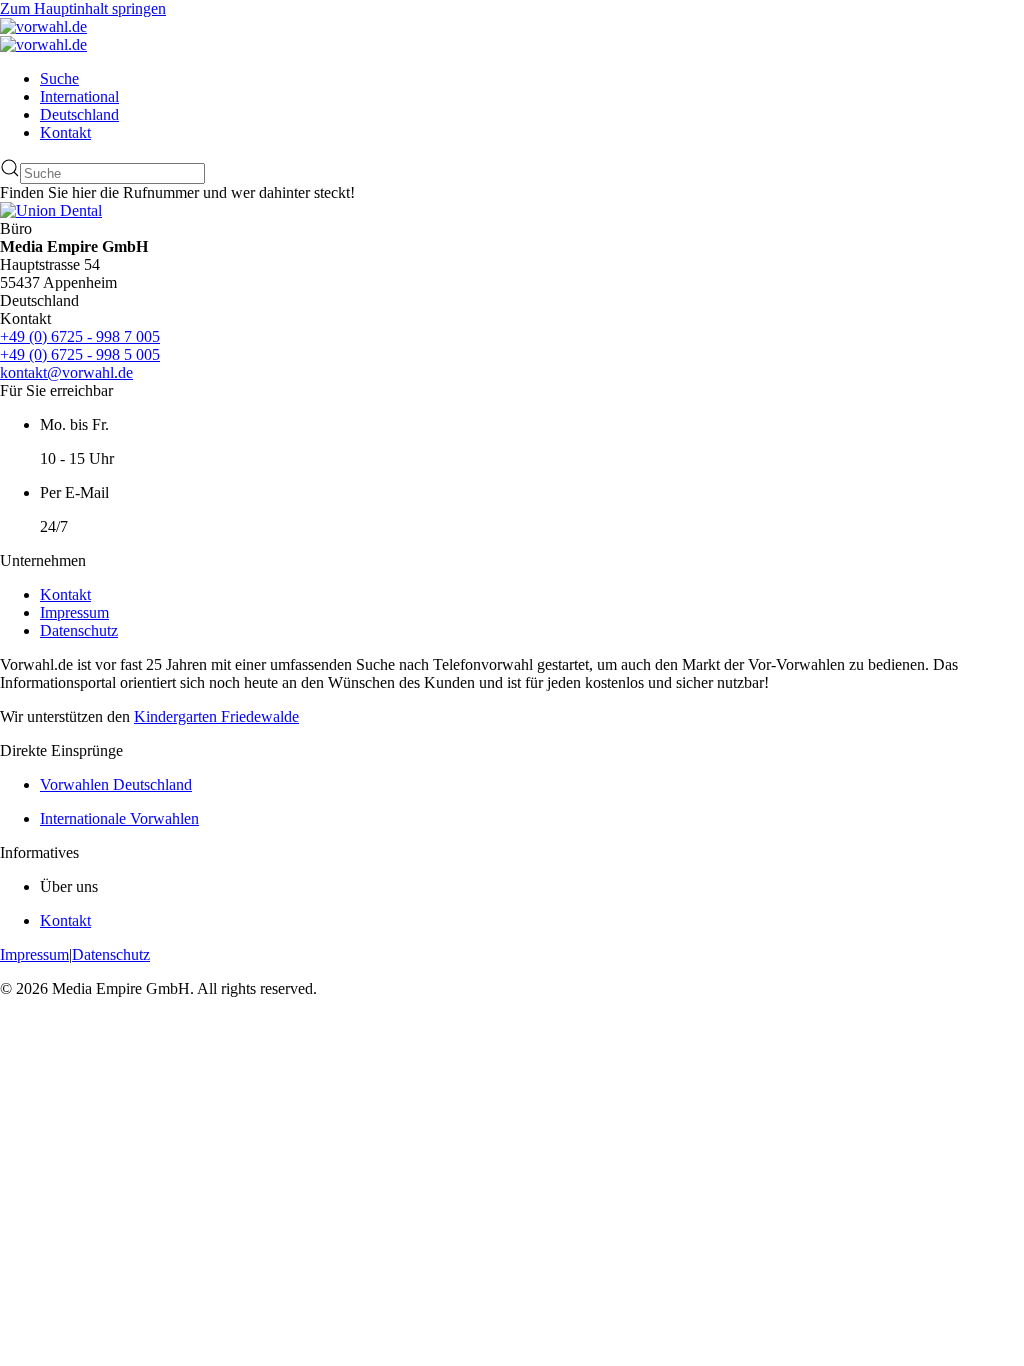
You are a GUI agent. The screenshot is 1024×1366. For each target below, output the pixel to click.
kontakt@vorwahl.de (66, 372)
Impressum (74, 612)
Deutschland (79, 114)
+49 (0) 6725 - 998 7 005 (80, 336)
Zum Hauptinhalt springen (83, 8)
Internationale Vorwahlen (119, 818)
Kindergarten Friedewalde (216, 716)
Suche (59, 78)
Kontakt (65, 132)
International (79, 96)
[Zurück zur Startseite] (43, 26)
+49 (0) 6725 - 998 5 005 (80, 354)
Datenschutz (79, 630)
